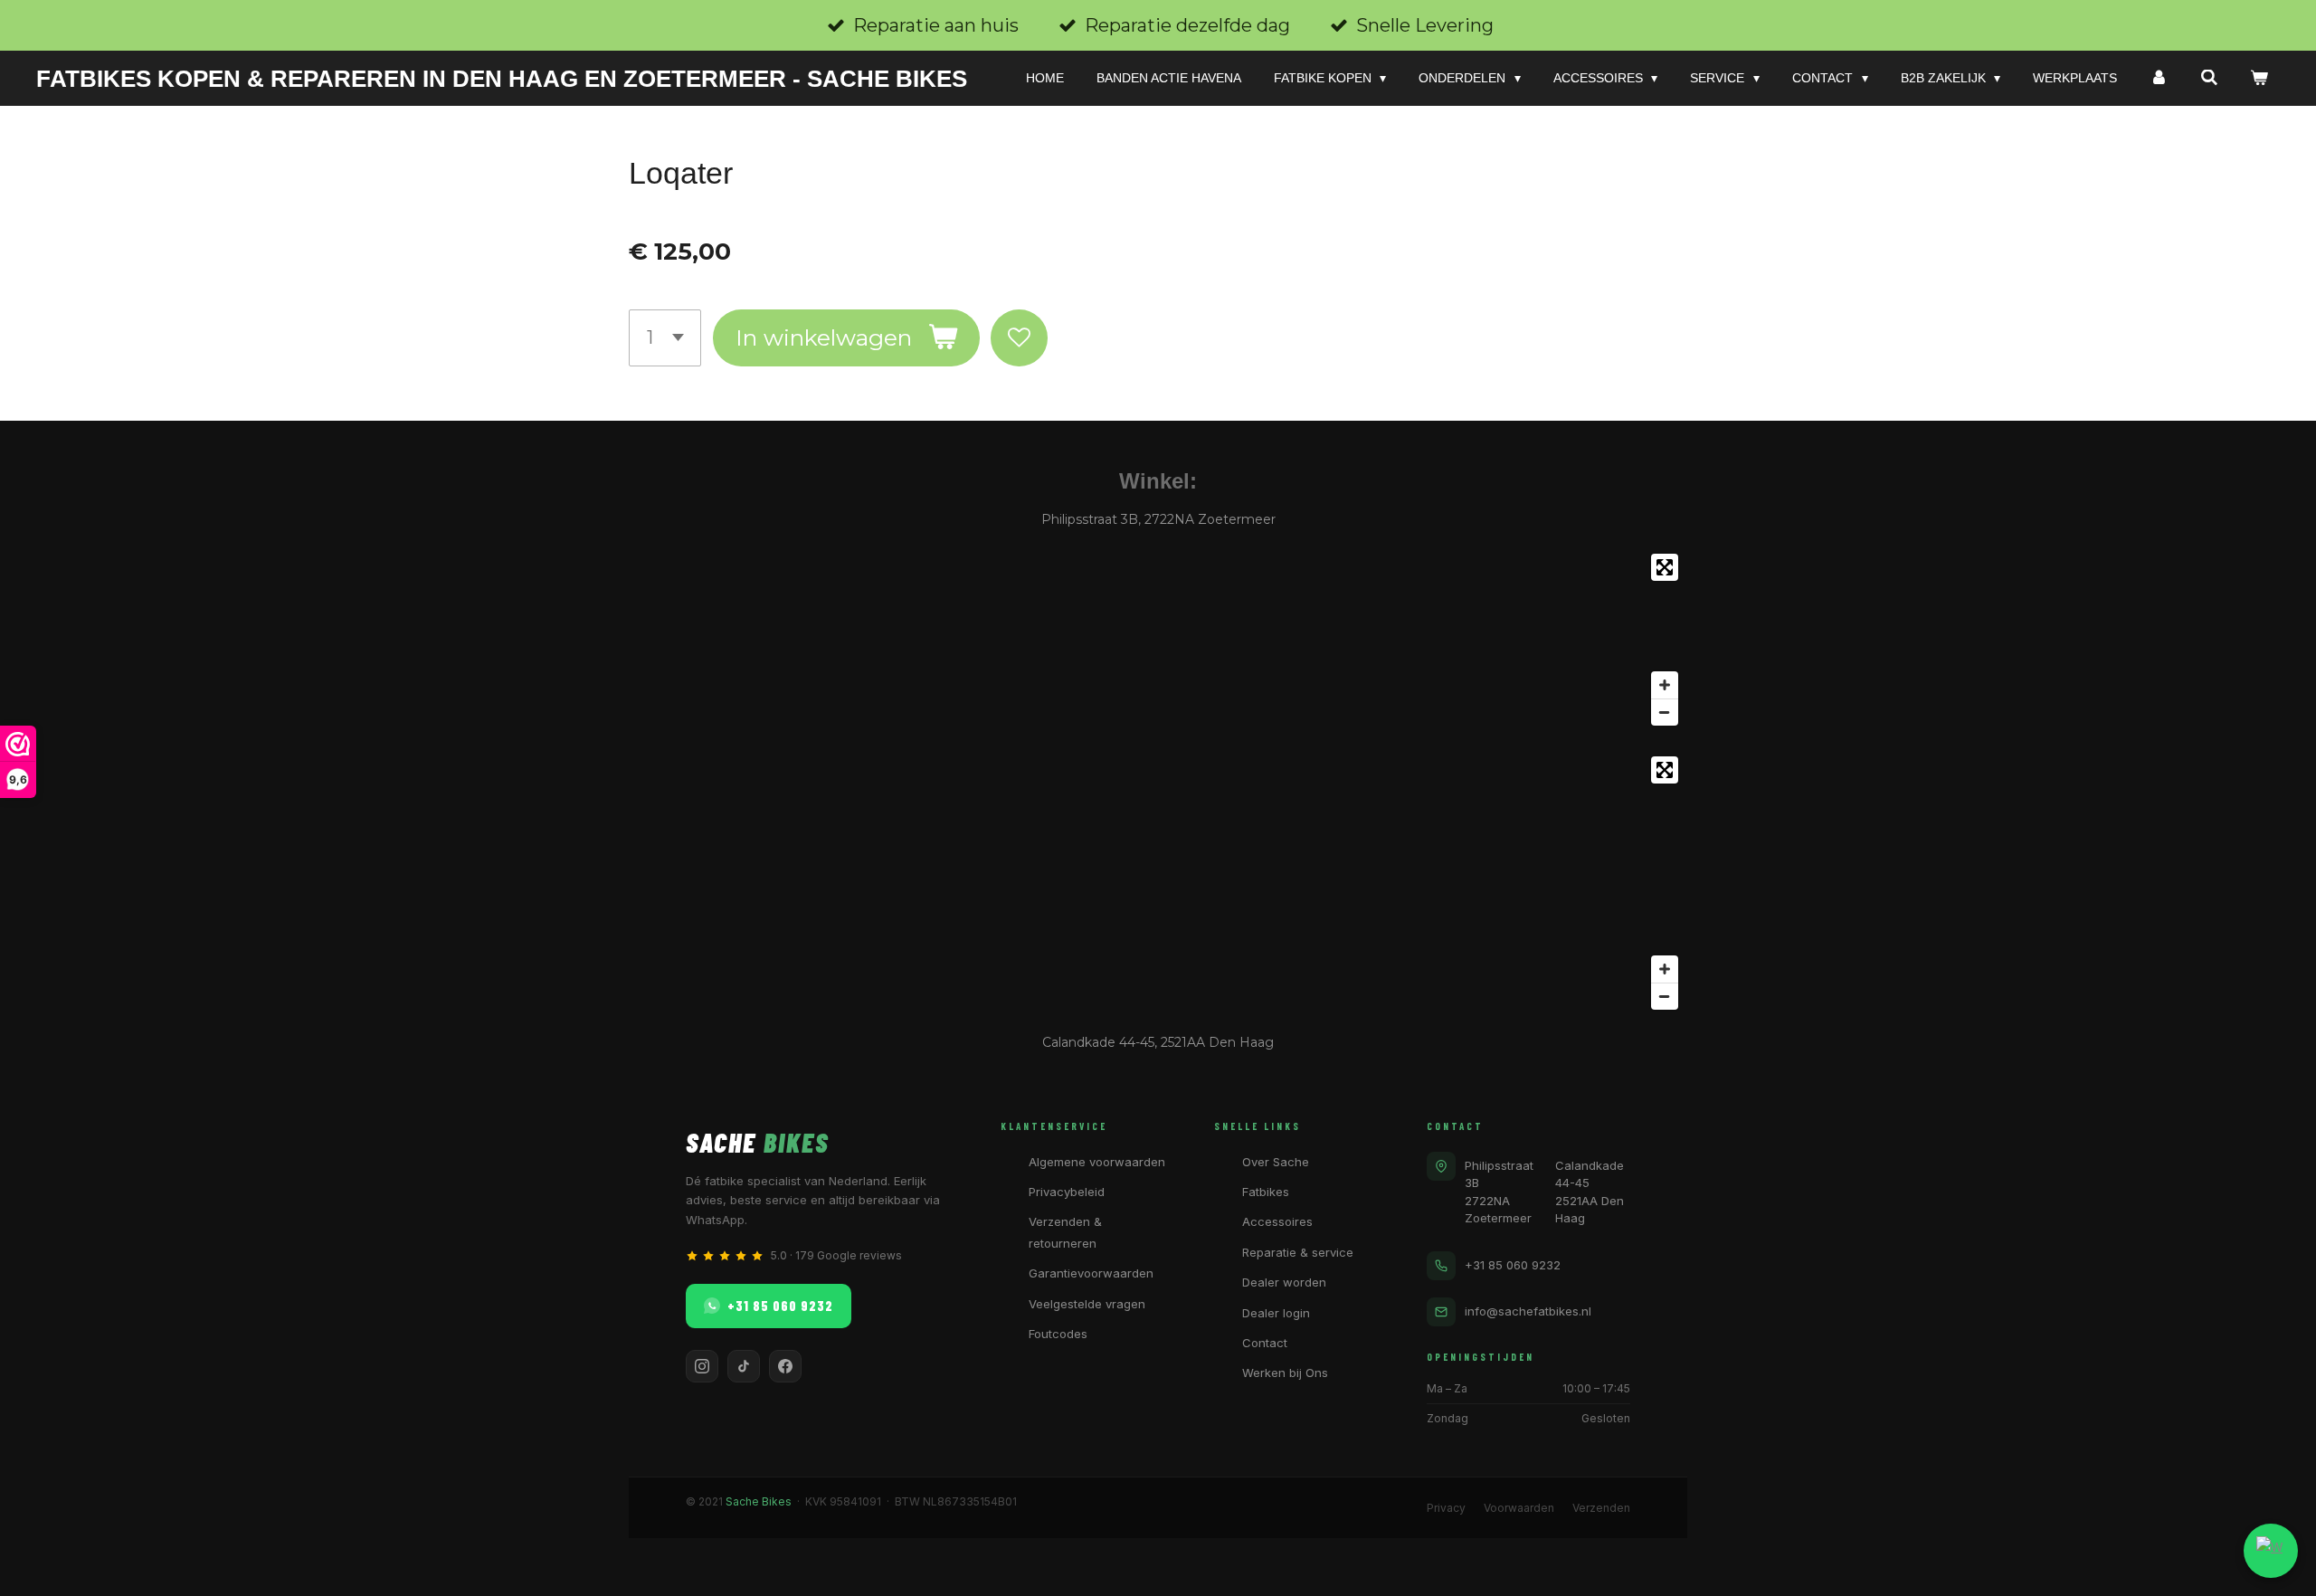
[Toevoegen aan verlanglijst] (1019, 338)
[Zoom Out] (1665, 712)
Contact (1265, 1343)
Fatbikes (1266, 1192)
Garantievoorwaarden (1091, 1273)
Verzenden (1601, 1508)
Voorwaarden (1519, 1508)
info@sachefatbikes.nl (1528, 1311)
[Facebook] (785, 1366)
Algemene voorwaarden (1097, 1162)
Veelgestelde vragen (1087, 1304)
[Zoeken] (2209, 78)
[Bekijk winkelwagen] (2259, 78)
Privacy (1446, 1508)
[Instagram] (702, 1366)
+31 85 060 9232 (780, 1306)
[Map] (1158, 640)
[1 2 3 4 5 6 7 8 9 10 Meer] (665, 338)
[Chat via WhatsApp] (2271, 1551)
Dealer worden (1284, 1282)
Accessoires (1277, 1221)
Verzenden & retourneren (1065, 1232)
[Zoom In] (1665, 685)
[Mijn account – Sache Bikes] (2159, 78)
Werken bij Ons (1285, 1373)
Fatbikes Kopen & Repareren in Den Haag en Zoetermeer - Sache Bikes (502, 79)
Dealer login (1276, 1313)
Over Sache (1276, 1162)
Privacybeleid (1067, 1192)
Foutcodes (1058, 1334)
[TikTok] (744, 1366)
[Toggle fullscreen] (1665, 567)
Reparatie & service (1298, 1252)
